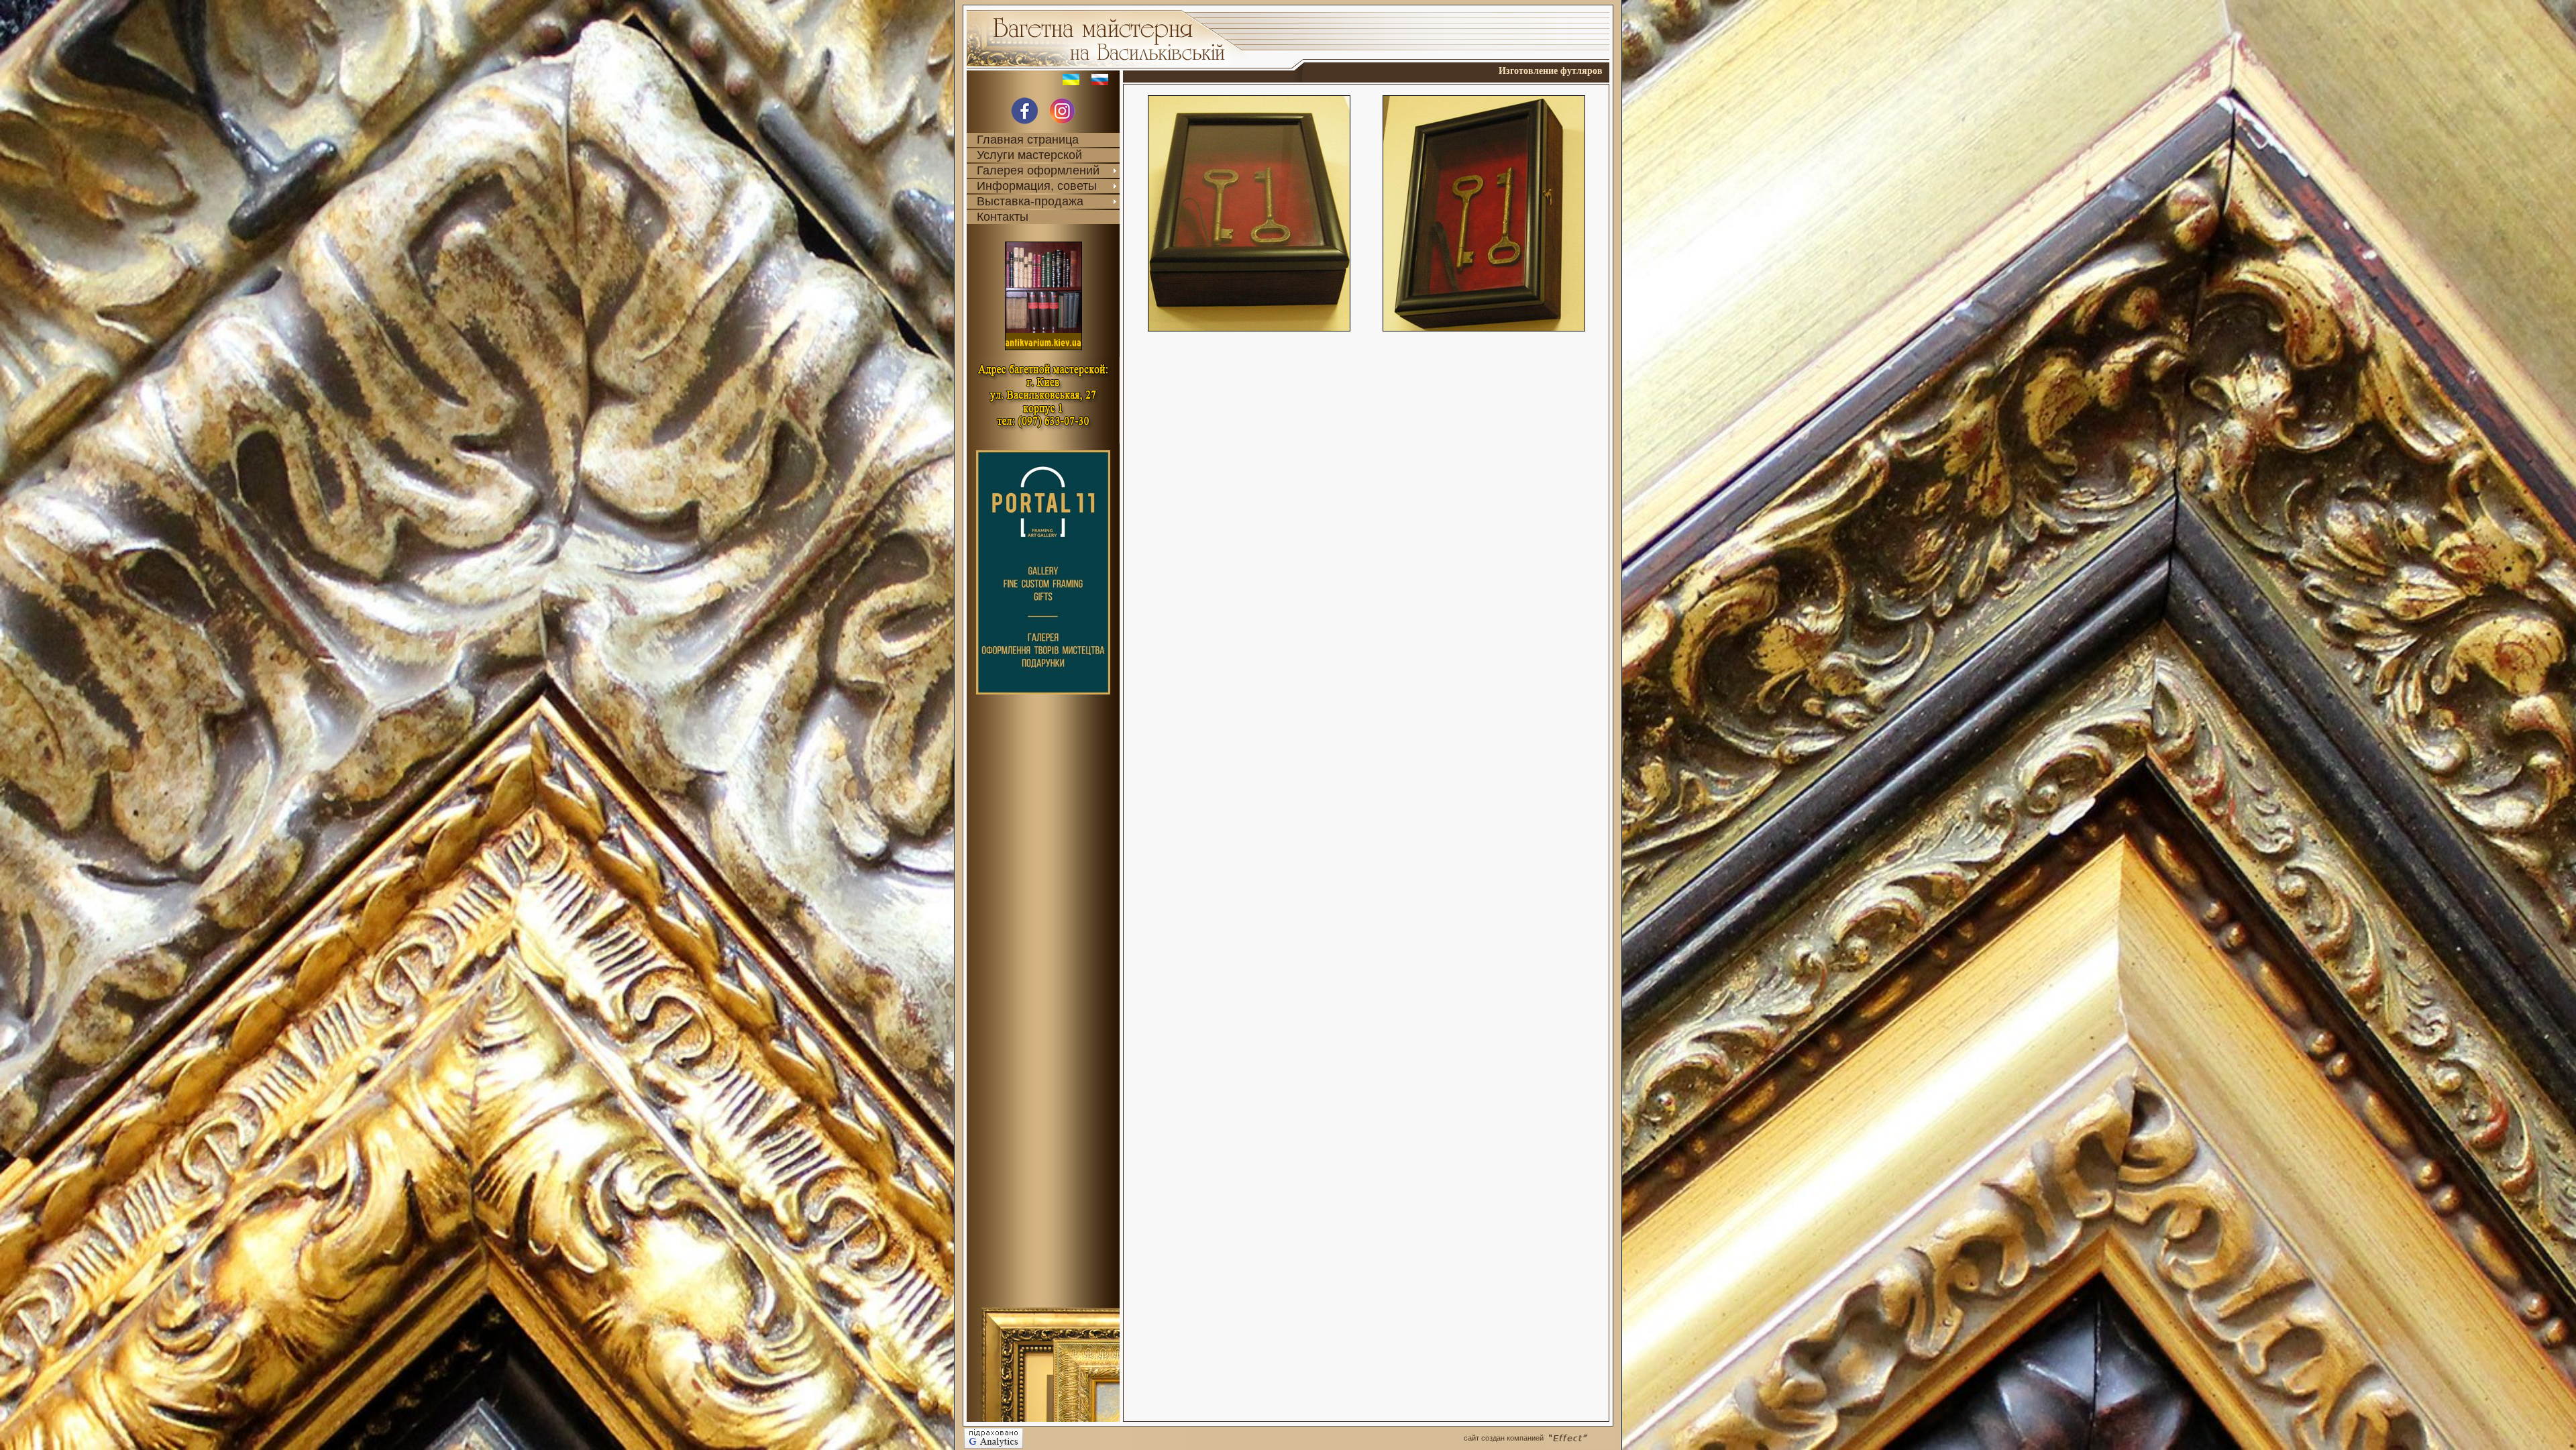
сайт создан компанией (1504, 1438)
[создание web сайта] (1580, 1438)
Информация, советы (1037, 186)
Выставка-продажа (1030, 201)
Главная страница (1028, 140)
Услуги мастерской (1029, 155)
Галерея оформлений (1038, 170)
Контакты (1003, 217)
